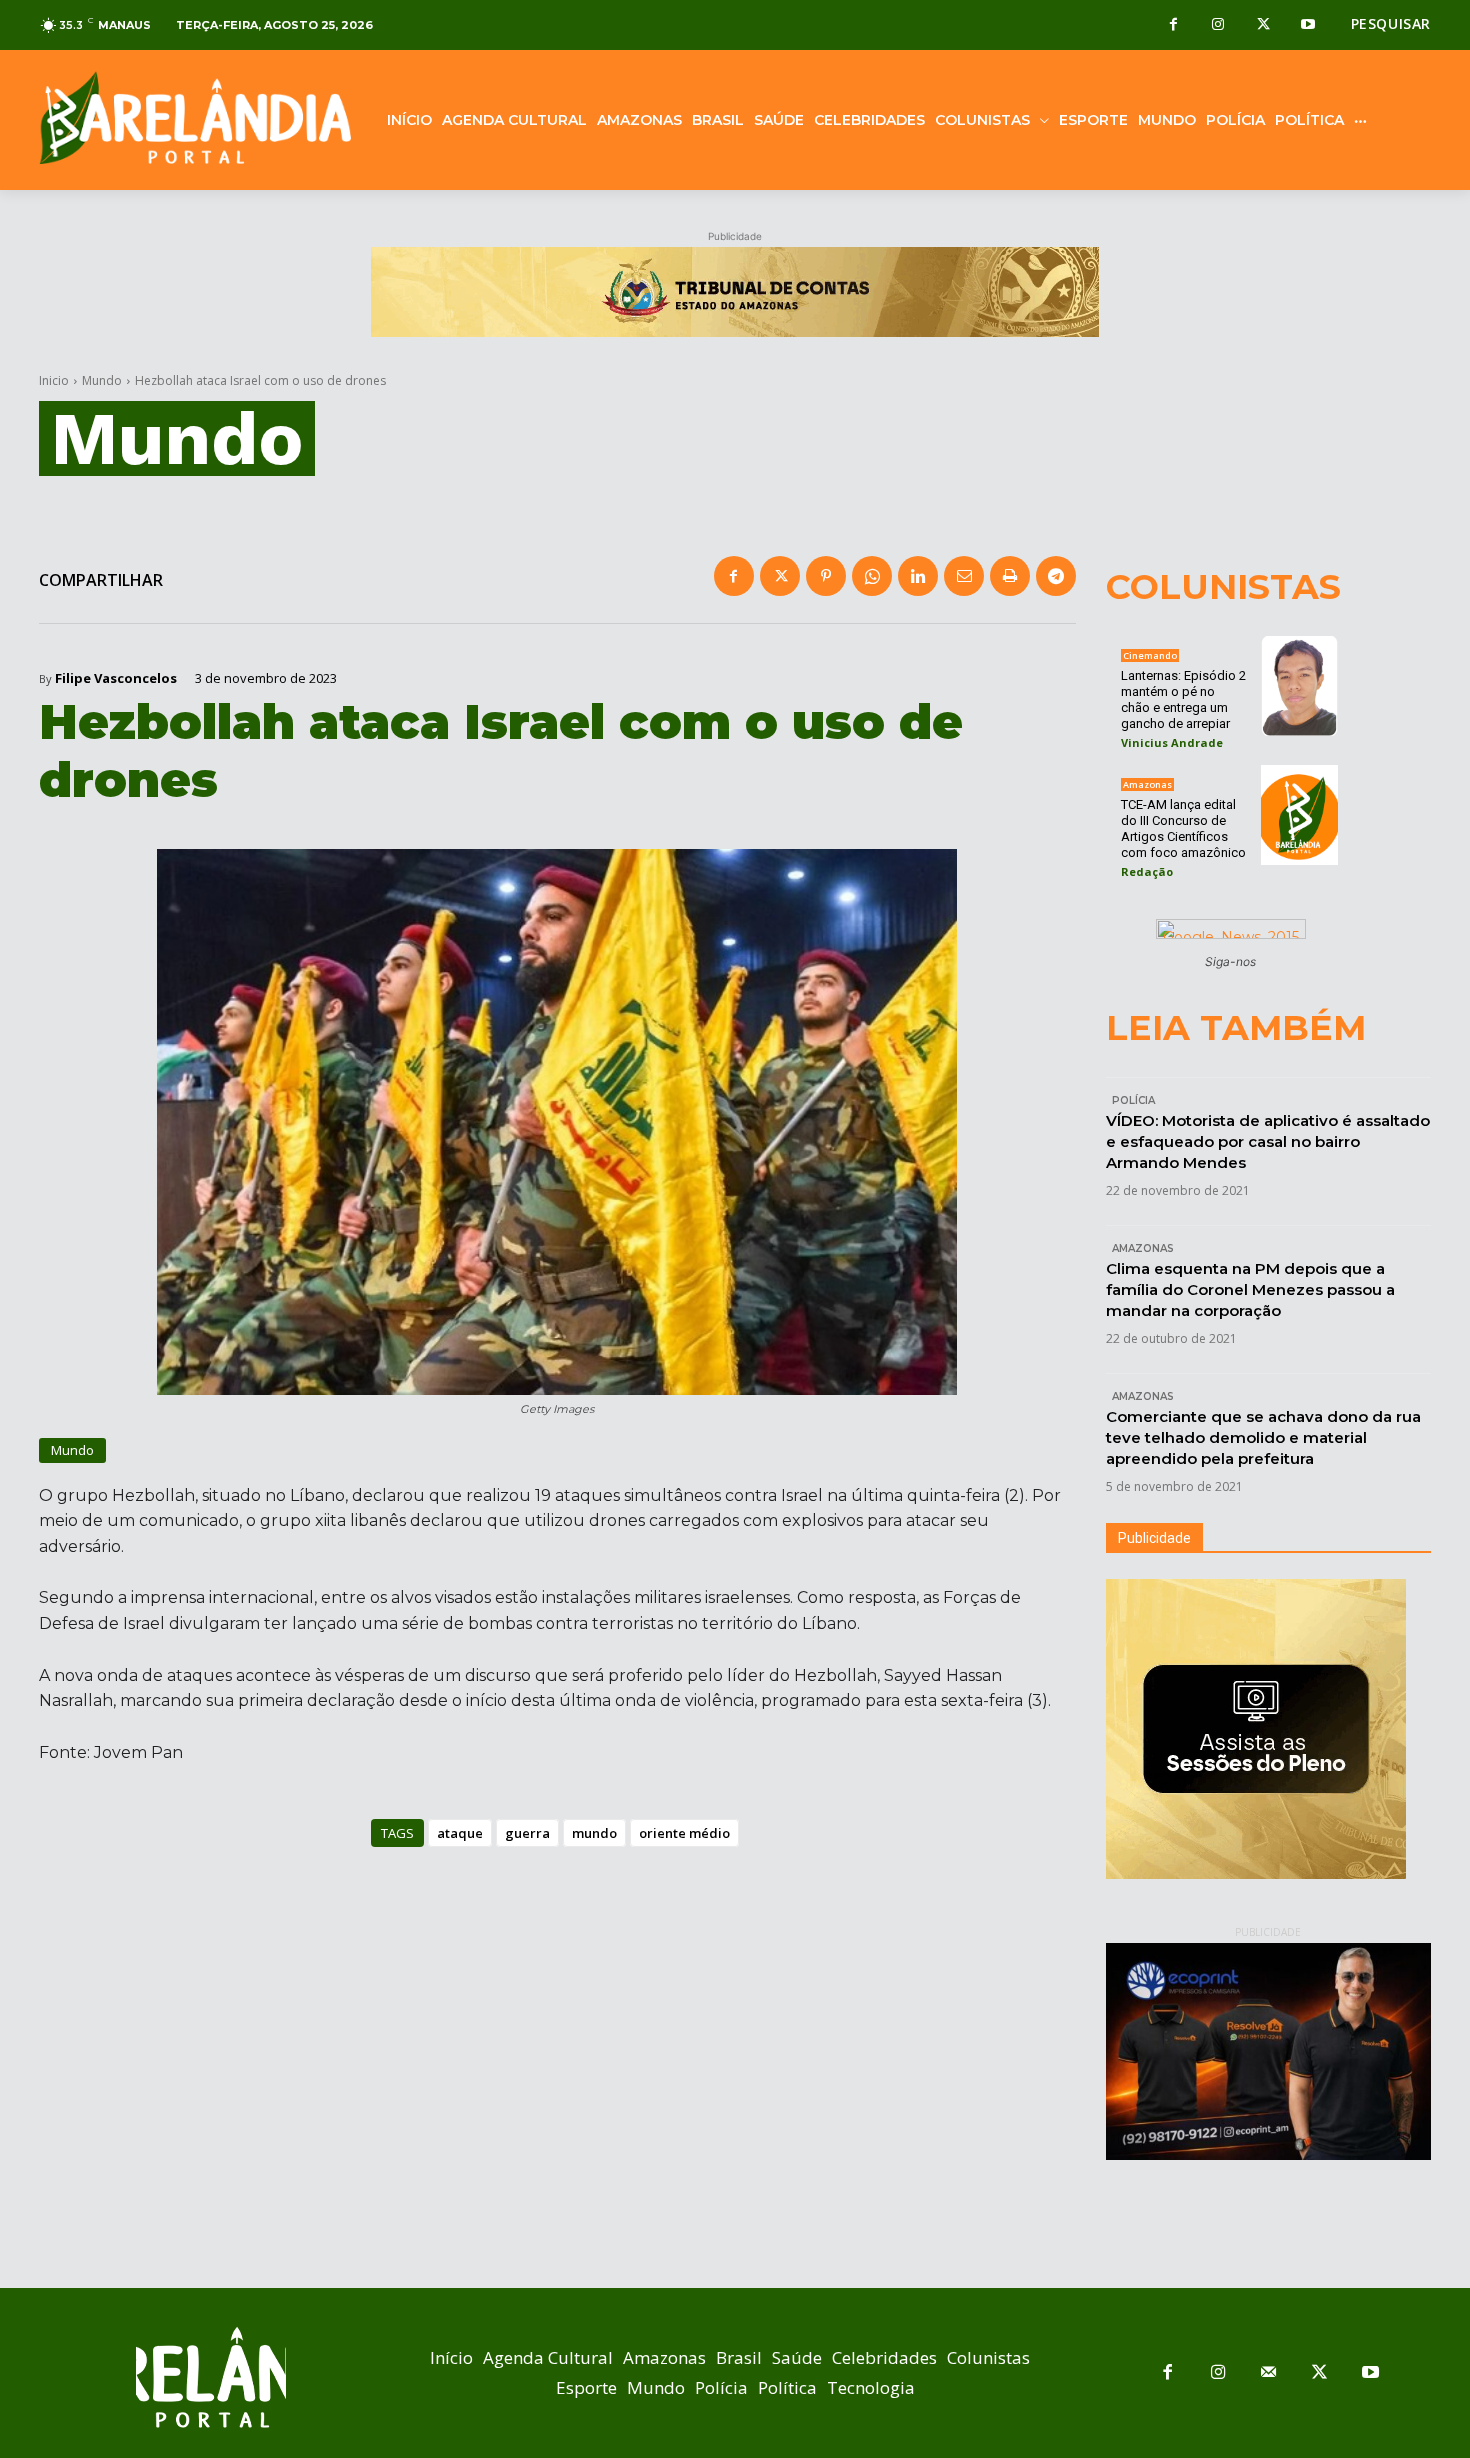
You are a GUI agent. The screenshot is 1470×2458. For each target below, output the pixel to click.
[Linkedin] (918, 576)
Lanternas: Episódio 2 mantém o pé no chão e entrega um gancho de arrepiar (1183, 699)
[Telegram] (1056, 576)
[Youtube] (1308, 25)
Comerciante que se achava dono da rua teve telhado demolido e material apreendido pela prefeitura (1263, 1437)
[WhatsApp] (872, 576)
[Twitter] (1263, 25)
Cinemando (1150, 655)
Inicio (54, 380)
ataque (460, 1833)
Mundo (102, 380)
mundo (594, 1833)
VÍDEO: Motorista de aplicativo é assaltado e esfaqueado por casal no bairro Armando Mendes (1268, 1141)
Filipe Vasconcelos (116, 678)
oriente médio (684, 1833)
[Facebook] (1173, 25)
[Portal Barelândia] (195, 117)
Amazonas (1147, 784)
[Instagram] (1218, 25)
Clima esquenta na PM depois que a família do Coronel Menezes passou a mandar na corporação (1250, 1289)
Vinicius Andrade (1172, 742)
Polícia (1133, 1100)
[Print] (1010, 576)
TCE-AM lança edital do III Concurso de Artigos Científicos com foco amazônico (1183, 828)
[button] (1391, 24)
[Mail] (1269, 2373)
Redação (1147, 871)
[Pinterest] (826, 576)
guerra (527, 1833)
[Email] (964, 576)
